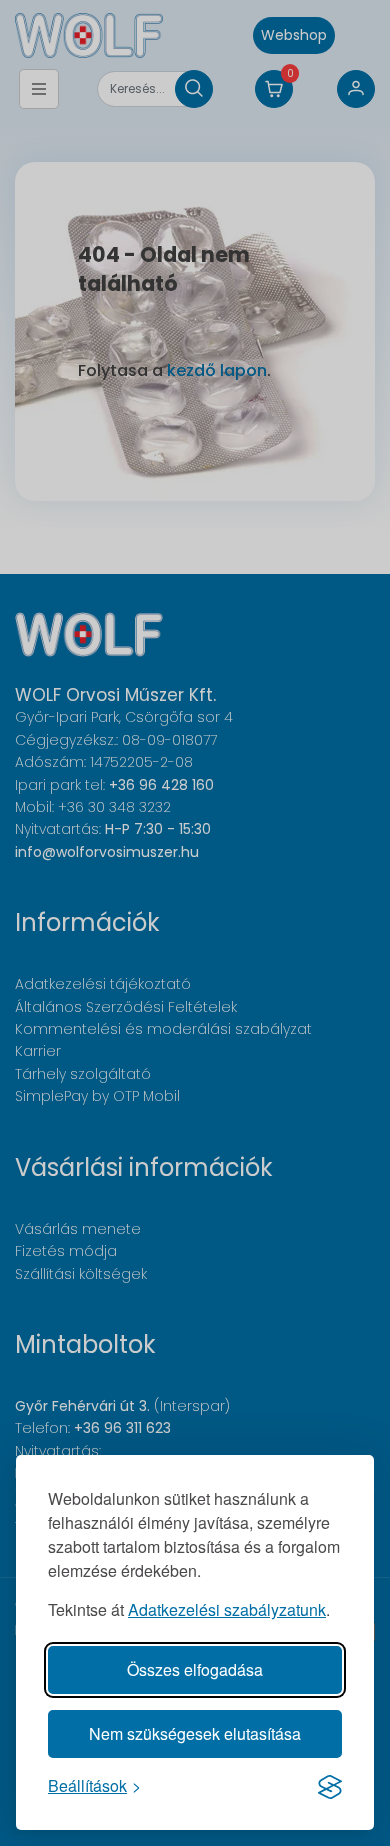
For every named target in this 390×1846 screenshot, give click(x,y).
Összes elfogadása (195, 1669)
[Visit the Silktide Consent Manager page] (330, 1786)
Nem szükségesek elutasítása (195, 1733)
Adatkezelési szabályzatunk (227, 1609)
